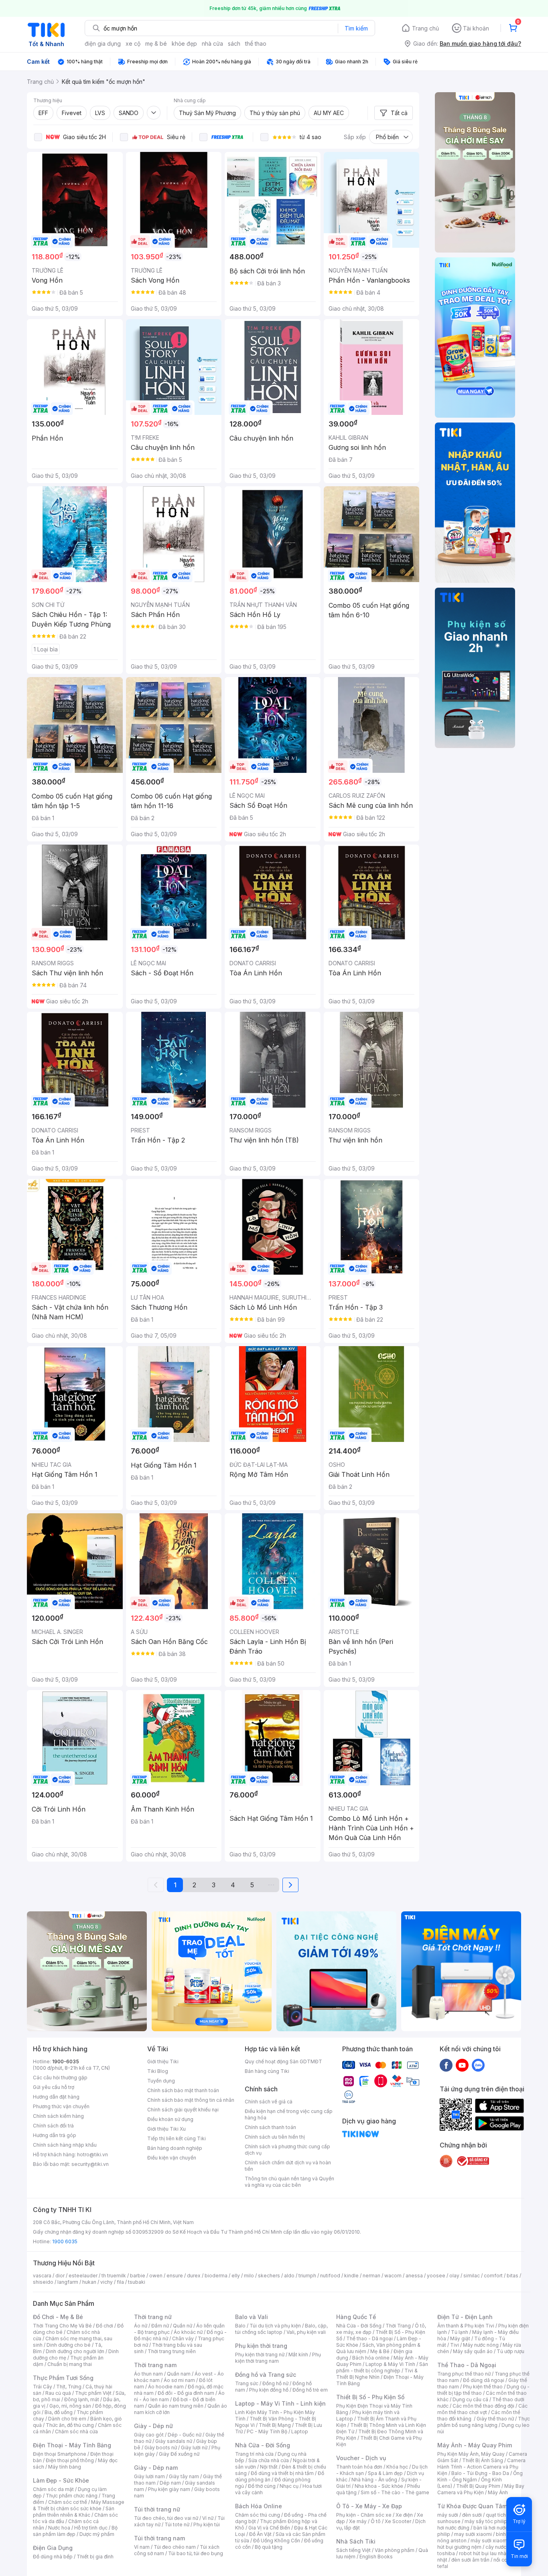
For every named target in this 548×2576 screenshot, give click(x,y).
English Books (376, 2557)
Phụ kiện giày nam (169, 2489)
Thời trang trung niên (172, 2351)
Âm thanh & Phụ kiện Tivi (466, 2326)
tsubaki (137, 2282)
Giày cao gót (149, 2435)
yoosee (436, 2276)
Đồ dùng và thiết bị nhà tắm (282, 2473)
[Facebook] (446, 2065)
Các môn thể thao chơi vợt (482, 2409)
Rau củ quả (58, 2393)
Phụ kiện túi (207, 2524)
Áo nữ (141, 2326)
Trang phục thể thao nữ (464, 2374)
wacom (393, 2276)
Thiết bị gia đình (95, 2557)
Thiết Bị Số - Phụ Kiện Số (370, 2397)
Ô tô (376, 2521)
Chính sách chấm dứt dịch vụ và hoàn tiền (288, 2166)
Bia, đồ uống (59, 2412)
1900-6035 (66, 2061)
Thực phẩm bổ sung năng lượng (484, 2422)
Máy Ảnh (498, 2492)
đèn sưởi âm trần (470, 2560)
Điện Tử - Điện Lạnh (465, 2317)
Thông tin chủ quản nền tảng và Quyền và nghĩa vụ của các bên (289, 2182)
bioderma (216, 2276)
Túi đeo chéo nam (175, 2547)
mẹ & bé (156, 43)
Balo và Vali (252, 2317)
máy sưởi (448, 2515)
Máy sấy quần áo (473, 2351)
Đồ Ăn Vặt (260, 2534)
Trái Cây (43, 2387)
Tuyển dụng (161, 2081)
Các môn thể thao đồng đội (483, 2406)
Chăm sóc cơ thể (68, 2502)
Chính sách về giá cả (269, 2102)
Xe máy (358, 2521)
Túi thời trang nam (159, 2538)
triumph (307, 2276)
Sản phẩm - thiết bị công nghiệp (382, 2367)
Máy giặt (460, 2338)
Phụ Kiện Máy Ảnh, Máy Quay (471, 2454)
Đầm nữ (160, 2326)
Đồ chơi (105, 2326)
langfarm (68, 2282)
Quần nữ (183, 2326)
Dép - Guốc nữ (185, 2435)
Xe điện (404, 2515)
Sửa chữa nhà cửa (269, 2460)
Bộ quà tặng (269, 2547)
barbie (138, 2276)
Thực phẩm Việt (93, 2393)
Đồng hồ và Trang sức (266, 2375)
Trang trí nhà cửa (254, 2454)
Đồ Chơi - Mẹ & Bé (58, 2317)
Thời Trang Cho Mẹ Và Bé (62, 2326)
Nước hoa (59, 2528)
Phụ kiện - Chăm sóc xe (364, 2515)
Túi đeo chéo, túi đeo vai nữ (166, 2518)
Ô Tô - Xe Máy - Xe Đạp (369, 2506)
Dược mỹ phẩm (97, 2534)
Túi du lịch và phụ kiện (275, 2326)
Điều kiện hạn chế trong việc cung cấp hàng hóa (289, 2114)
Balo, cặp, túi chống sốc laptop (281, 2329)
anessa (414, 2276)
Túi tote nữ (177, 2524)
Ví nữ (208, 2518)
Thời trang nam (155, 2365)
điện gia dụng (103, 43)
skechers (269, 2276)
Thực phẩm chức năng (72, 2496)
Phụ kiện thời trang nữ (260, 2355)
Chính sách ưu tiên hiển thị (275, 2137)
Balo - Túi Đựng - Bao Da (480, 2473)
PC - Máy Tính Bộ (267, 2431)
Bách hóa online (371, 2358)
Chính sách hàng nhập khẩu (65, 2145)
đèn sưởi (472, 2515)
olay (454, 2276)
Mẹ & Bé (380, 2351)
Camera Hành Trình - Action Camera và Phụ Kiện (481, 2467)
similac (472, 2276)
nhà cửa (212, 43)
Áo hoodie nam (166, 2387)
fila (120, 2282)
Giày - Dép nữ (153, 2426)
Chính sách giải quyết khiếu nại (183, 2110)
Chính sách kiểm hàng (58, 2116)
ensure (175, 2276)
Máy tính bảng (65, 2467)
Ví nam (142, 2547)
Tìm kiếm (356, 28)
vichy (107, 2282)
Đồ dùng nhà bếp (53, 2557)
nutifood (330, 2276)
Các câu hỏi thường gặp (60, 2078)
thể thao (256, 43)
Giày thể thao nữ (495, 2419)
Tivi (455, 2345)
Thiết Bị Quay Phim (478, 2486)
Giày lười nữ (194, 2448)
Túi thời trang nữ (157, 2509)
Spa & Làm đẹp (385, 2473)
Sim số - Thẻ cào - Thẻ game (395, 2492)
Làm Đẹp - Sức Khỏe (61, 2480)
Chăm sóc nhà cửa (76, 2431)
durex (194, 2276)
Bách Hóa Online (259, 2506)
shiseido (43, 2282)
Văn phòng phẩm (395, 2550)
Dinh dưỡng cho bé (69, 2345)
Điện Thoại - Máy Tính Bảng (72, 2445)
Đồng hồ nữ (275, 2383)
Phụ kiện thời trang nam (278, 2358)
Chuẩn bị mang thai (70, 2364)
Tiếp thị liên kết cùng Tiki (177, 2138)
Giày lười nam (149, 2476)
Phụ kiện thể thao (483, 2387)
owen (156, 2276)
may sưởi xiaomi (473, 2534)
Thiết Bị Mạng (275, 2425)
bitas (512, 2276)
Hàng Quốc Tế (356, 2317)
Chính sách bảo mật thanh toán (183, 2090)
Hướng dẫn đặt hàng (56, 2097)
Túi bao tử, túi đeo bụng (196, 2553)
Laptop (300, 2431)
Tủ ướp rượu (510, 2351)
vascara (42, 2276)
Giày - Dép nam (156, 2468)
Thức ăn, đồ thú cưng (70, 2425)
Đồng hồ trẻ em (310, 2390)
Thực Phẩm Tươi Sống (63, 2378)
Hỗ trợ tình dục (91, 2528)
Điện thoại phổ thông (70, 2460)
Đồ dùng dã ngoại (484, 2380)
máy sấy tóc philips (487, 2521)
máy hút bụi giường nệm (480, 2544)
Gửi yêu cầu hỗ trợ (54, 2087)
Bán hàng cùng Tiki (267, 2071)
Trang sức (247, 2383)
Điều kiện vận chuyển (172, 2158)
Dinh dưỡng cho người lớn (75, 2351)
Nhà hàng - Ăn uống (374, 2480)
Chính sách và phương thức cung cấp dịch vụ (287, 2150)
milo (249, 2276)
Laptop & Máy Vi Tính (390, 2364)
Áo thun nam (148, 2374)
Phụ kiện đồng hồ (269, 2390)
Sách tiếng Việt (353, 2550)
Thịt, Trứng (69, 2387)
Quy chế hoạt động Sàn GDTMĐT (283, 2061)
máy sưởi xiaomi (489, 2541)
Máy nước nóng (481, 2345)
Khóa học (397, 2467)
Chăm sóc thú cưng (258, 2515)
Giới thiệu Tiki (163, 2061)
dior (60, 2276)
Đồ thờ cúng (262, 2486)
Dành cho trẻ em (67, 2419)
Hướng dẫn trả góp (55, 2135)
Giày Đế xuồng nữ (179, 2454)
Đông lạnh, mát (82, 2399)
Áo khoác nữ (188, 2332)
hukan (89, 2282)
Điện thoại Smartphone (60, 2454)
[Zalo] (478, 2065)
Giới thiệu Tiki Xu (166, 2129)
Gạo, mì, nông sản (70, 2406)
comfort (493, 2276)
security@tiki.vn (90, 2164)
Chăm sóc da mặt (53, 2489)
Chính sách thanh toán (270, 2127)
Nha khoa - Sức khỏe (379, 2486)
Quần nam (179, 2374)
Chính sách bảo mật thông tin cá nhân (191, 2100)
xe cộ (133, 43)
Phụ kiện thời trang (261, 2346)
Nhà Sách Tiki (356, 2541)
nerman (371, 2276)
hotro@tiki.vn (92, 2154)
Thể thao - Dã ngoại (369, 2338)
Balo (240, 2326)
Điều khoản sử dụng (170, 2119)
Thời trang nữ (153, 2317)
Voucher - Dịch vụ (361, 2458)
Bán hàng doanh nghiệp (175, 2148)
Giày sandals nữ (174, 2441)
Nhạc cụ (289, 2486)
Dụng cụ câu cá (470, 2399)
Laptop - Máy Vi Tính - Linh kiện (280, 2403)
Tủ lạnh (460, 2332)
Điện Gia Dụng (53, 2548)
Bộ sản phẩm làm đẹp (75, 2531)
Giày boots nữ (161, 2448)
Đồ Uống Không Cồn (277, 2541)
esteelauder (83, 2276)
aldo (289, 2276)
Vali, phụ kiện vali (306, 2332)
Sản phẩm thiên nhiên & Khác (74, 2512)
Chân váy (183, 2338)
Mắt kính (298, 2355)
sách (234, 43)
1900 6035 (65, 2241)
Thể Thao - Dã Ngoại (467, 2365)
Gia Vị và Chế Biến (269, 2528)
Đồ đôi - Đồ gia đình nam (186, 2393)
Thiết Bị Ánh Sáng (483, 2460)
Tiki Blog (158, 2071)
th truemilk (114, 2276)
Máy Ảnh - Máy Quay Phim (475, 2445)
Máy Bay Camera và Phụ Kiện (481, 2489)
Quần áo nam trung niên (176, 2406)
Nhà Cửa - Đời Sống (263, 2445)
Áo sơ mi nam (179, 2380)
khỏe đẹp (184, 43)
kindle (351, 2276)
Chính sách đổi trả (53, 2126)
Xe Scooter (398, 2521)
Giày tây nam (184, 2476)
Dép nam (170, 2483)
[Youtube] (462, 2065)
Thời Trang (398, 2326)
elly (236, 2276)
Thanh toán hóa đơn (359, 2467)
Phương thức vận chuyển (61, 2106)
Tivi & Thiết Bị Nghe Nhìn (377, 2374)
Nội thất (269, 2467)
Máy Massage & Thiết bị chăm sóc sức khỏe (79, 2505)
